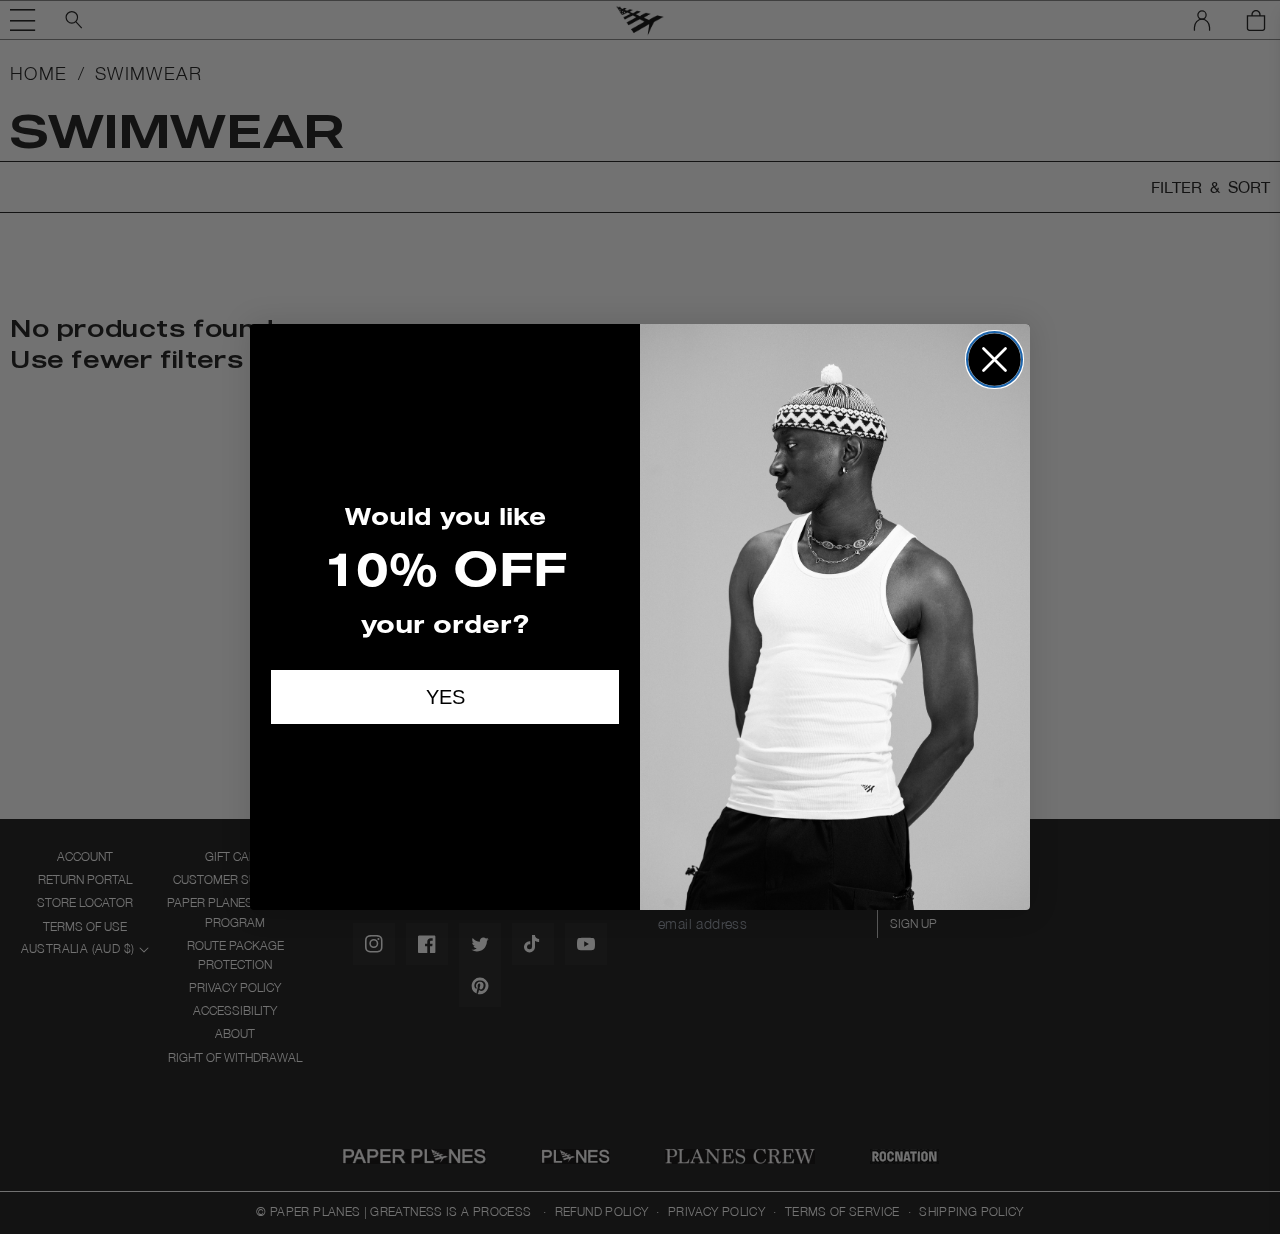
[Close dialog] (994, 359)
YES (445, 697)
